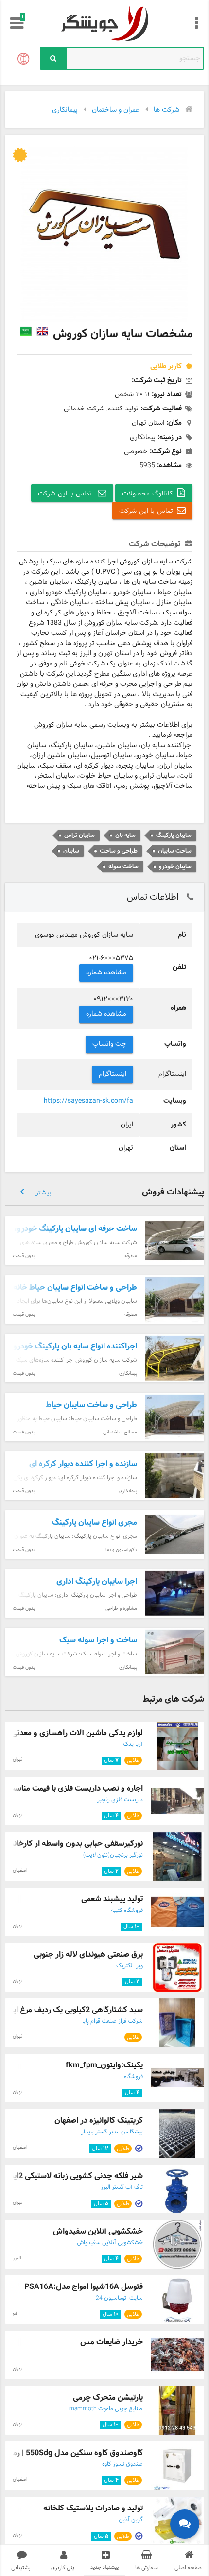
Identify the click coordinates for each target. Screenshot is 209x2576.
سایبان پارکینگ (174, 835)
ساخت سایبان (175, 851)
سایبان (71, 851)
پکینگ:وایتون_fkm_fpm (104, 2065)
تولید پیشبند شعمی (112, 1899)
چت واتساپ (110, 1044)
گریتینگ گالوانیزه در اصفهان (99, 2121)
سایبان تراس (79, 835)
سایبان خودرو (175, 866)
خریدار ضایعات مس (112, 2342)
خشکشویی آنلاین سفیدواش (98, 2231)
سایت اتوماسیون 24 (119, 2298)
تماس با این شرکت (66, 494)
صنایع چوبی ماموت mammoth (106, 2409)
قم (15, 2313)
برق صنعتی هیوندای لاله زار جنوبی (88, 1954)
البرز (17, 2258)
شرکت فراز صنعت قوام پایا (113, 2021)
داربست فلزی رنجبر (120, 1800)
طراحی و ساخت (119, 851)
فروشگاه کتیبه (127, 1911)
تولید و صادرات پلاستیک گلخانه (93, 2508)
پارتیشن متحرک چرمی (108, 2397)
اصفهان (20, 1870)
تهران (17, 1760)
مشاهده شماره (106, 973)
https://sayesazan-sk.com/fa (88, 1101)
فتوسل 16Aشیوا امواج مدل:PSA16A (84, 2287)
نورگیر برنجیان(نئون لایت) (113, 1855)
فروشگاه (133, 2077)
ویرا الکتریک (130, 1966)
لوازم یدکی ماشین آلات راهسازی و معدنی (77, 1733)
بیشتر (34, 1192)
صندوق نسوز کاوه (122, 2464)
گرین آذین (131, 2520)
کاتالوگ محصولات (148, 494)
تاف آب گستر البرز (122, 2187)
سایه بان (125, 835)
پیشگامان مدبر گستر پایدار (112, 2132)
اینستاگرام (113, 1074)
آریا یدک (133, 1744)
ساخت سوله (123, 866)
